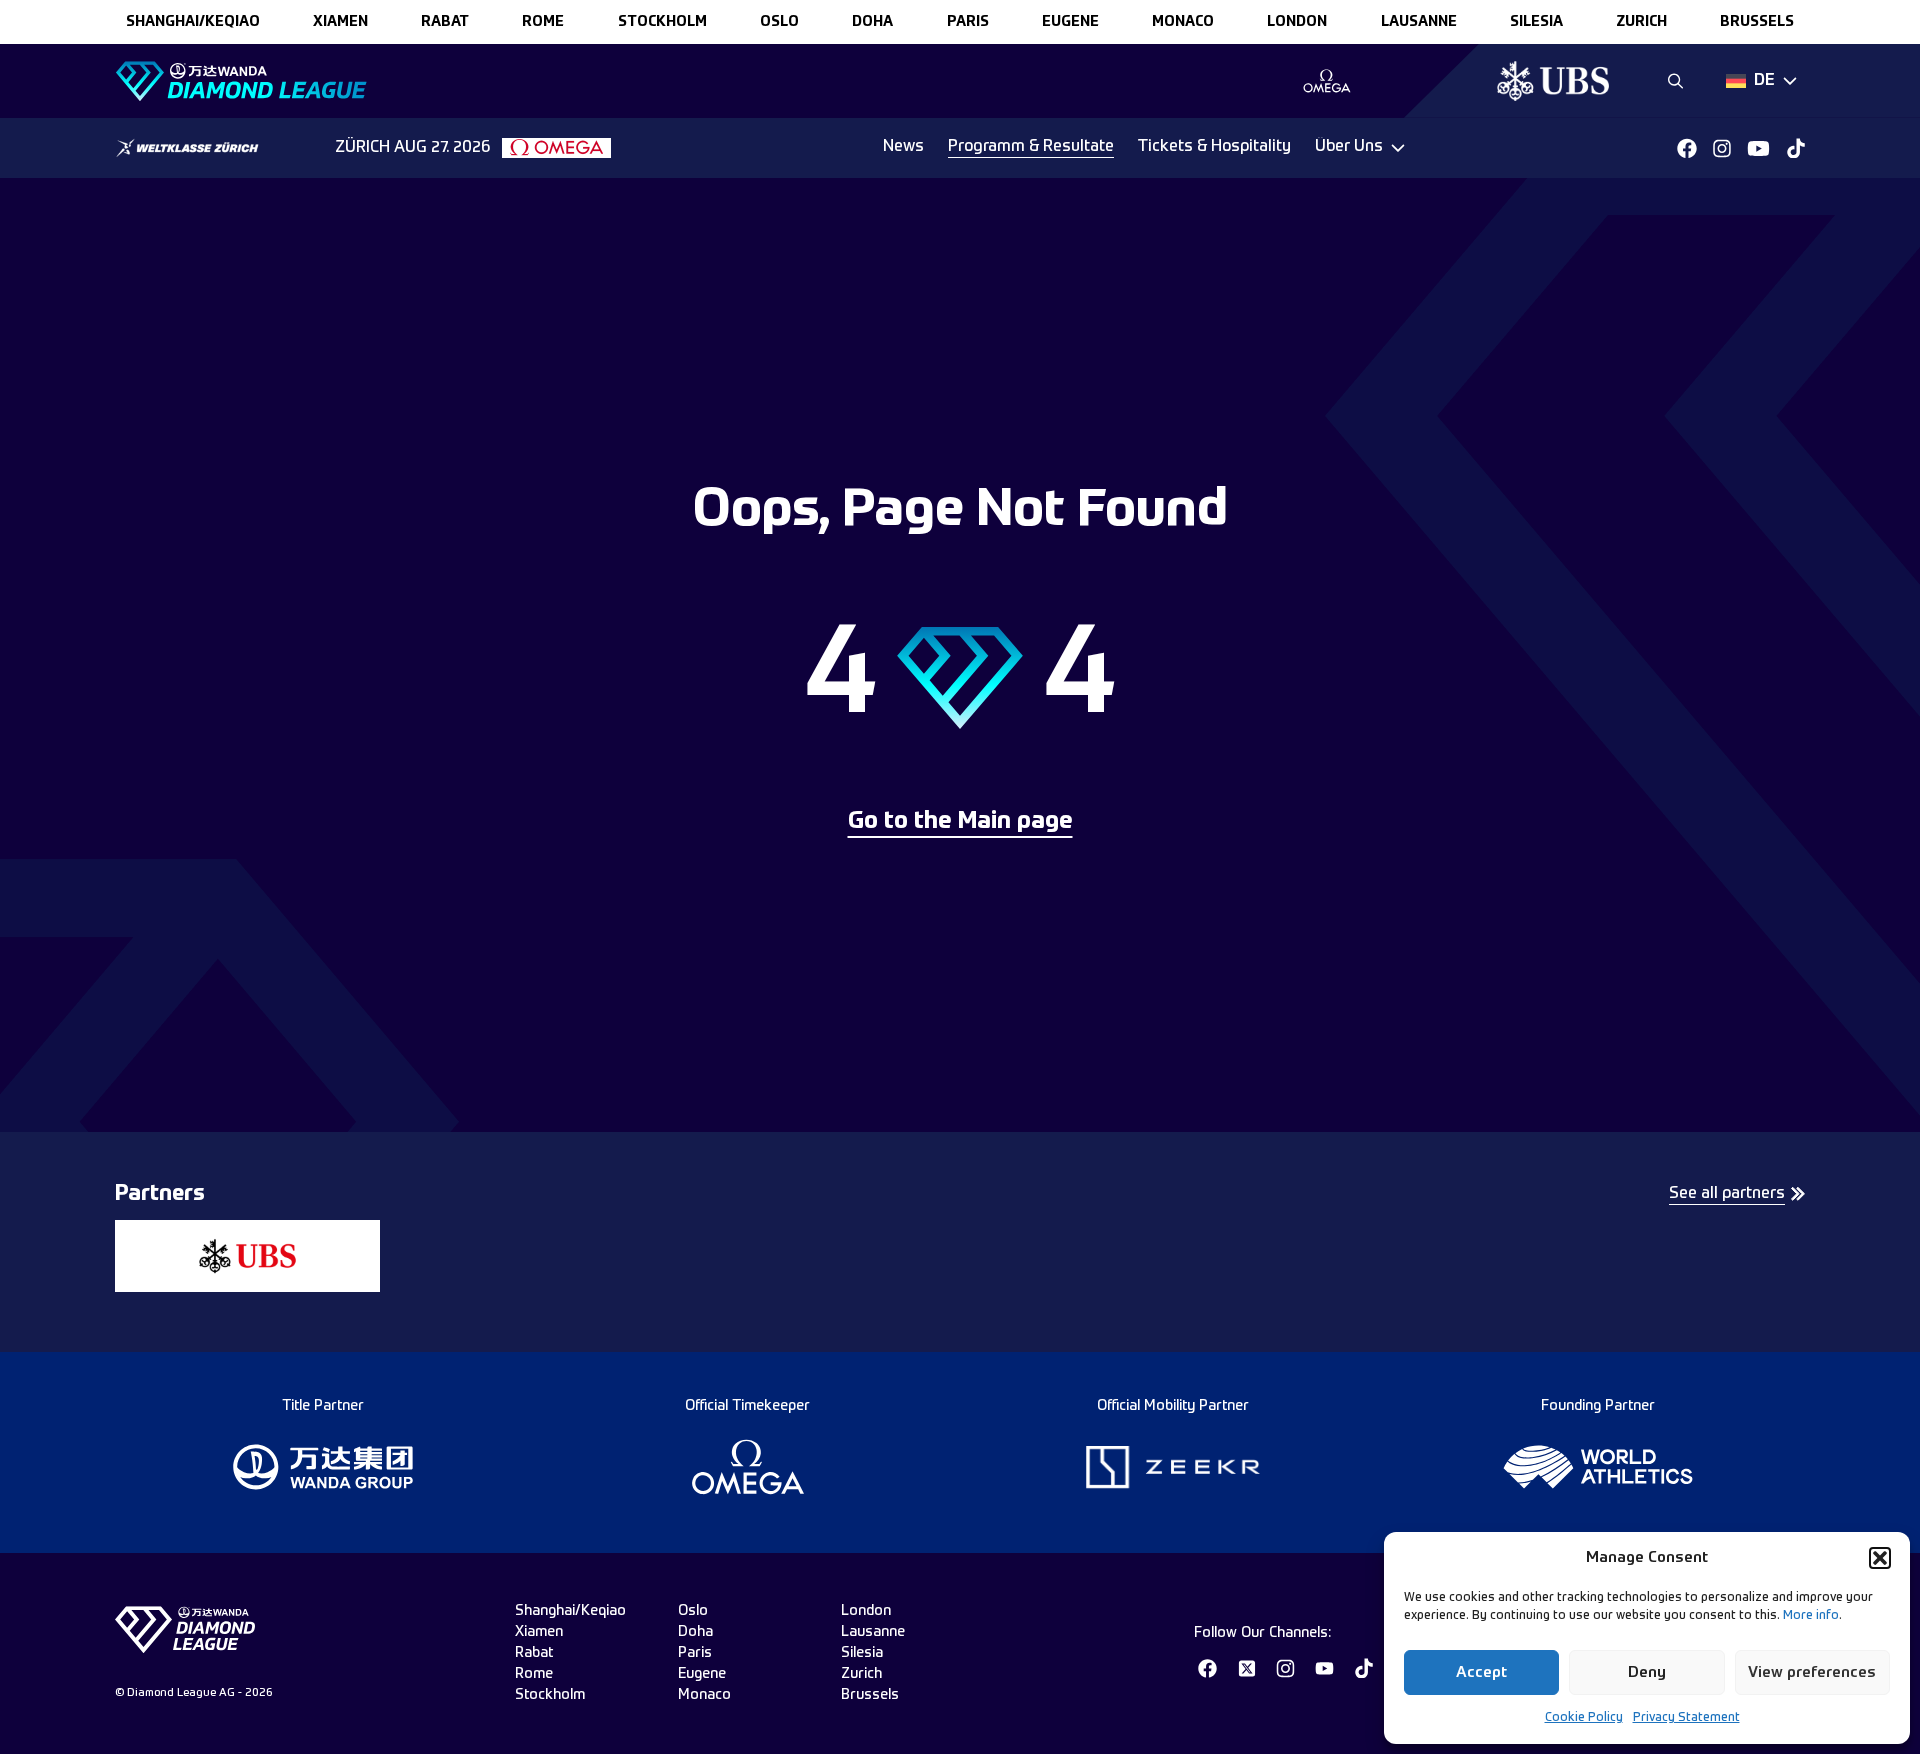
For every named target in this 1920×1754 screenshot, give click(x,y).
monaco (1183, 22)
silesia (1536, 22)
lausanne (1419, 22)
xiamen (340, 22)
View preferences (1812, 1672)
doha (872, 22)
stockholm (662, 22)
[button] (1880, 1558)
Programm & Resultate (1031, 147)
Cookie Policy (1584, 1718)
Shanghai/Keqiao (193, 22)
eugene (1070, 22)
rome (543, 22)
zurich (1641, 22)
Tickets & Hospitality (1214, 147)
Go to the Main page (960, 822)
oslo (779, 22)
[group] (1326, 81)
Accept (1481, 1672)
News (903, 147)
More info (1811, 1616)
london (1297, 22)
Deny (1647, 1672)
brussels (1757, 22)
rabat (445, 22)
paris (968, 22)
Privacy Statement (1686, 1718)
